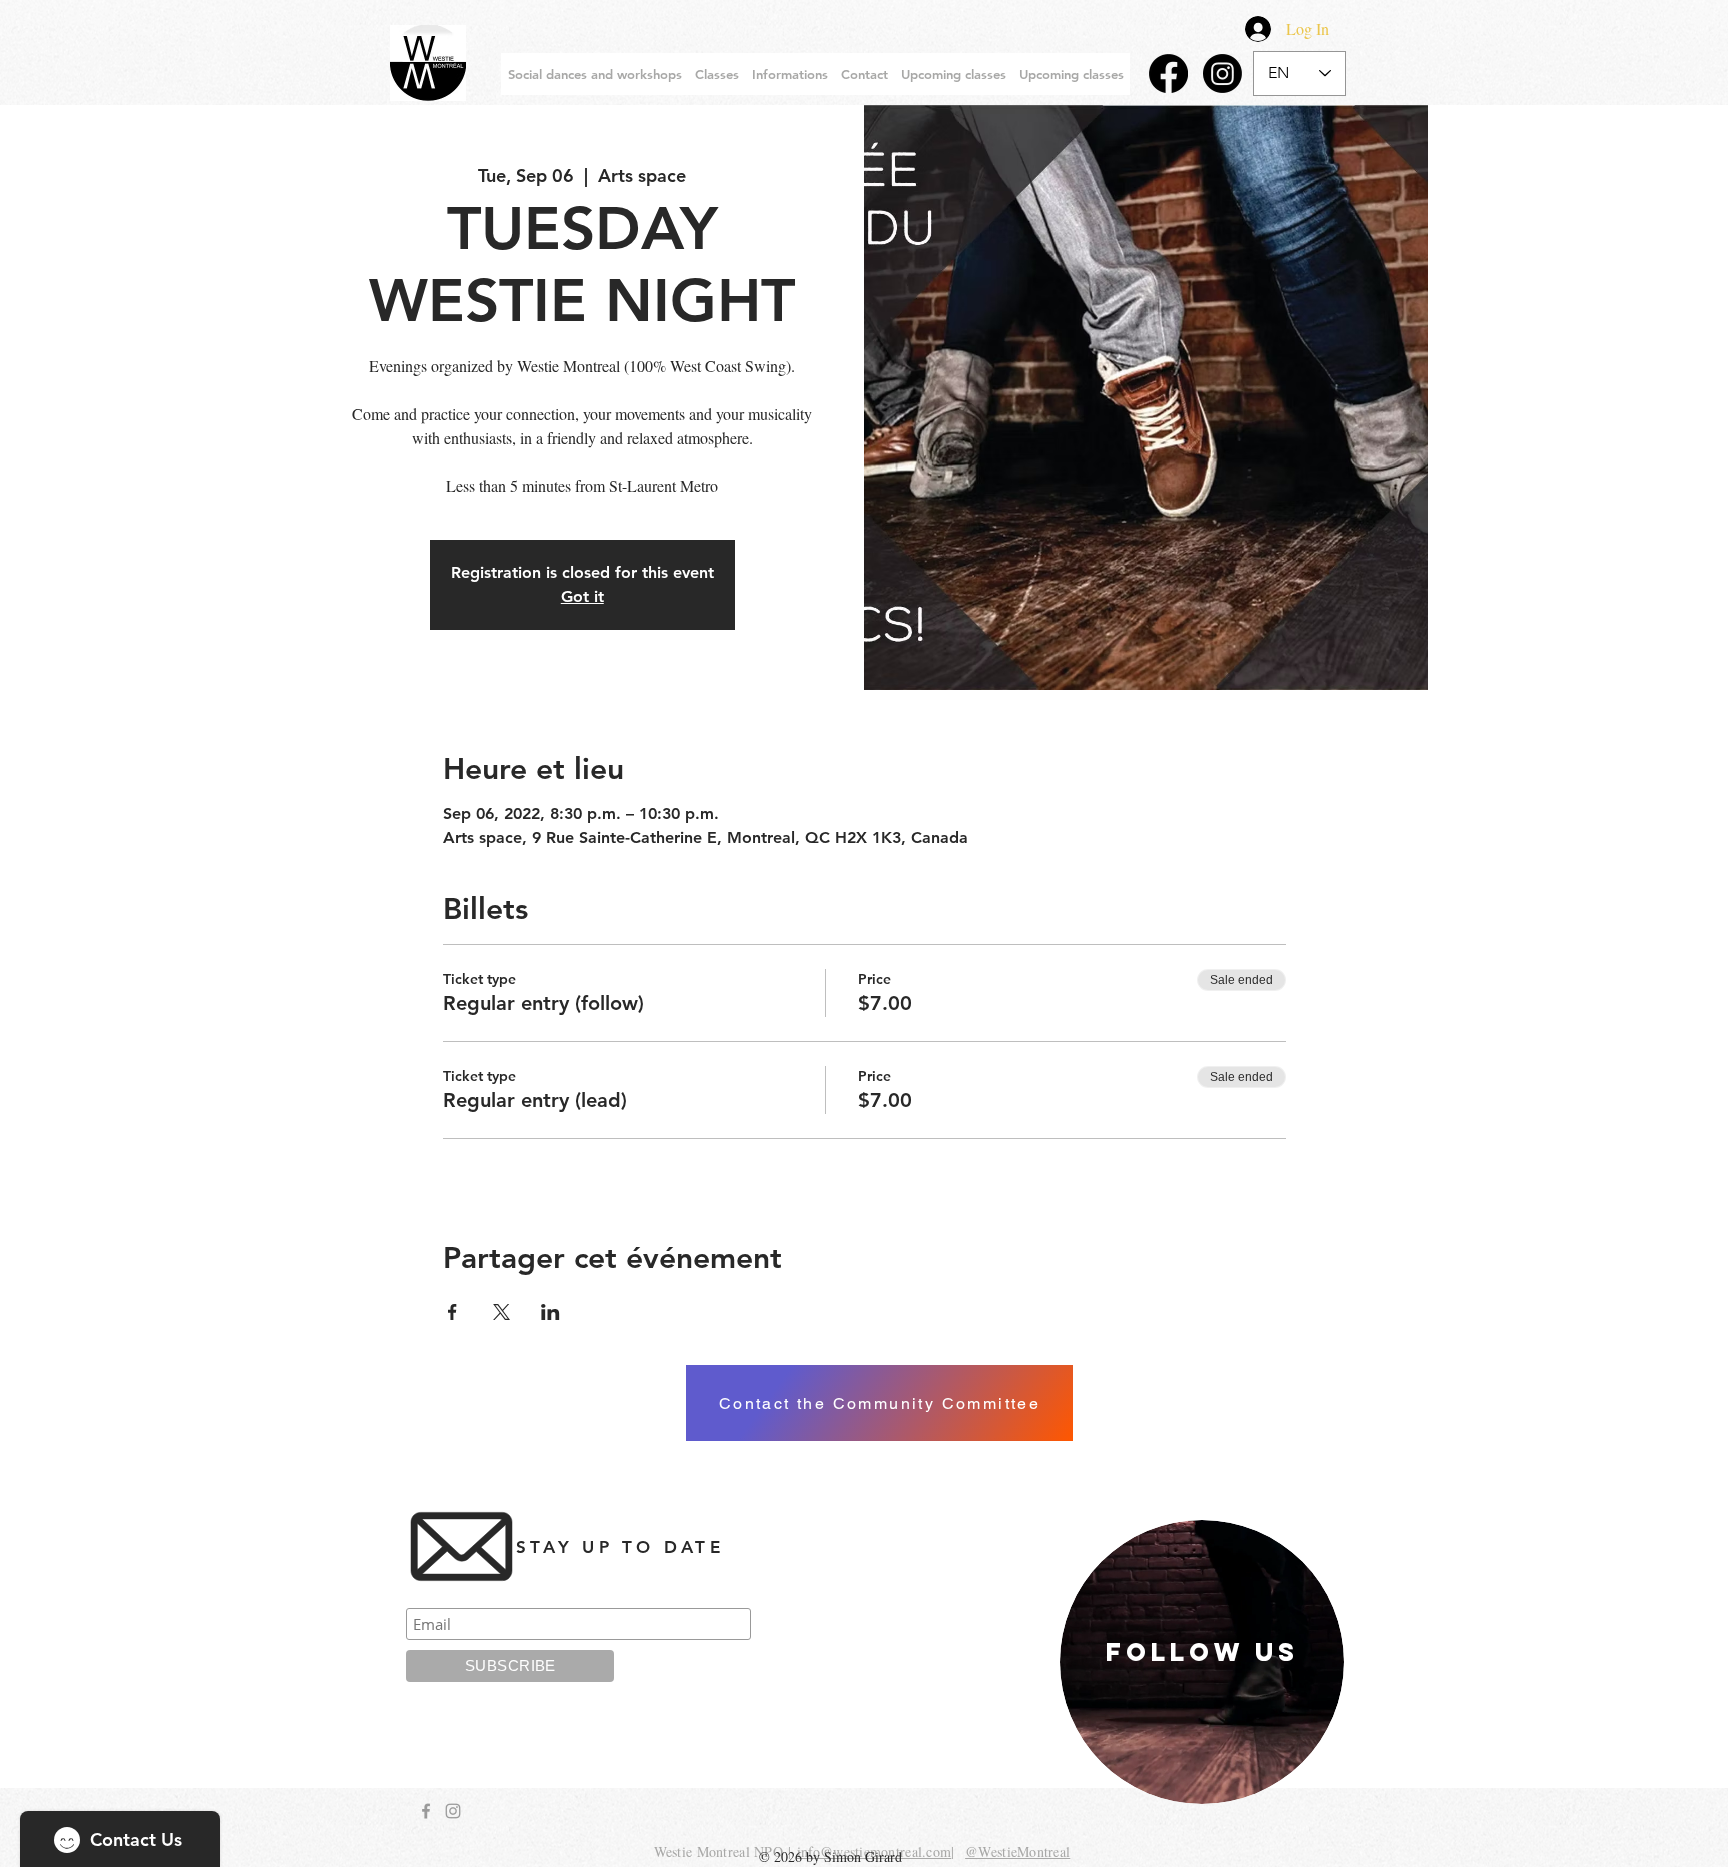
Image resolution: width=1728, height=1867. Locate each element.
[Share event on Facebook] (452, 1312)
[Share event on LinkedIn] (550, 1312)
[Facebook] (1168, 73)
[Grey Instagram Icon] (453, 1811)
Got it (582, 596)
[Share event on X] (501, 1312)
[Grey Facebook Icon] (426, 1811)
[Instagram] (1222, 73)
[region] (1202, 1662)
